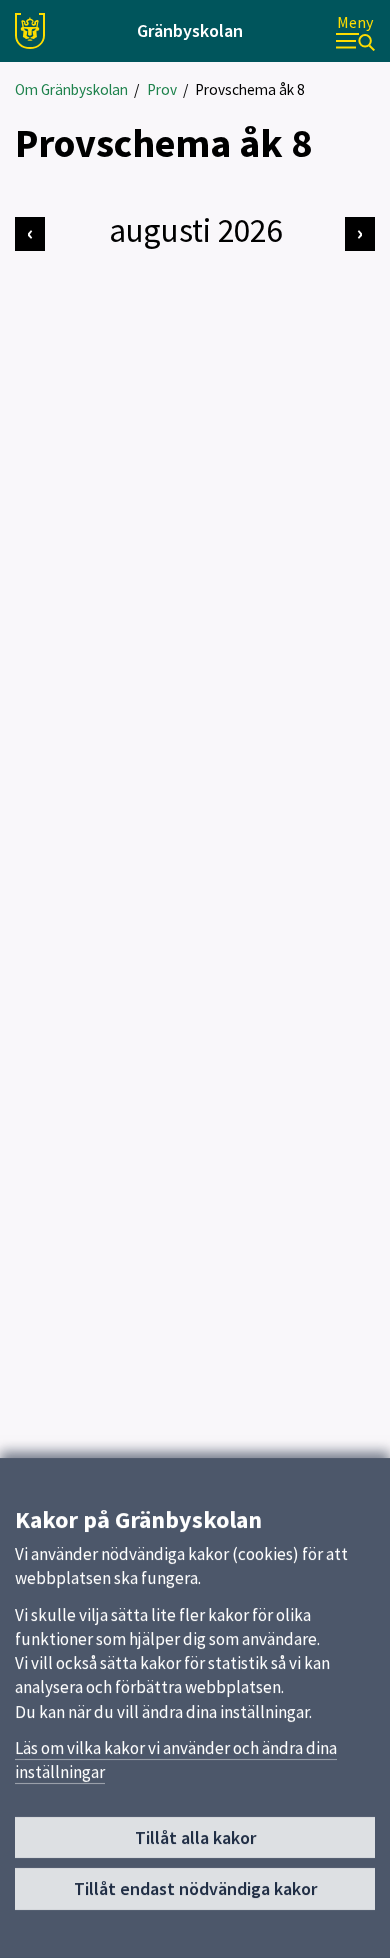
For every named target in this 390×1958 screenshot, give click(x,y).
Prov (162, 89)
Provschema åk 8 (250, 89)
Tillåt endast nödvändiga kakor (195, 1888)
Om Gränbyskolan (71, 89)
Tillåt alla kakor (195, 1837)
